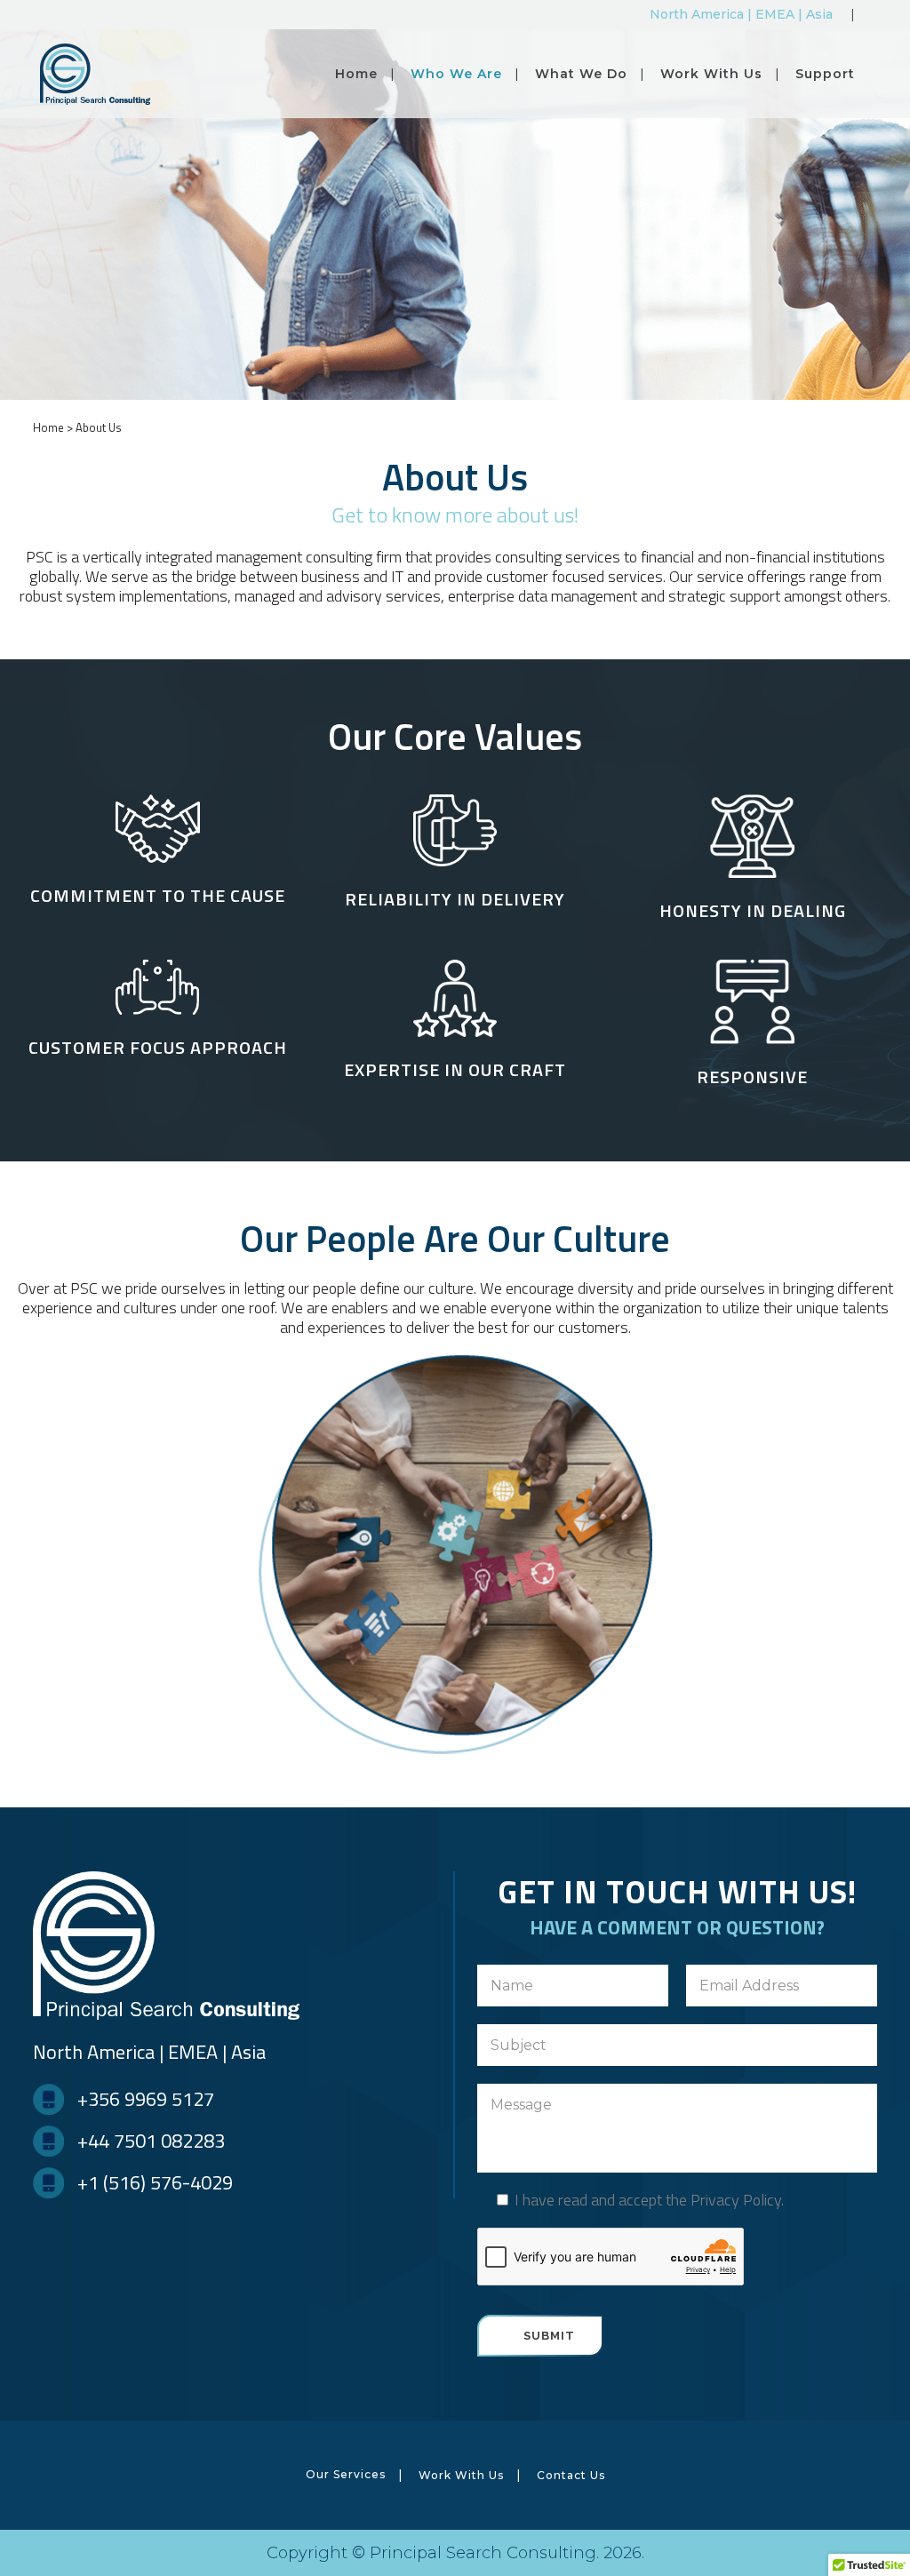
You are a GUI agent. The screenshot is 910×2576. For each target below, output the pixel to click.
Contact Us (571, 2475)
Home (48, 427)
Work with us (461, 2475)
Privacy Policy (736, 2200)
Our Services (346, 2474)
